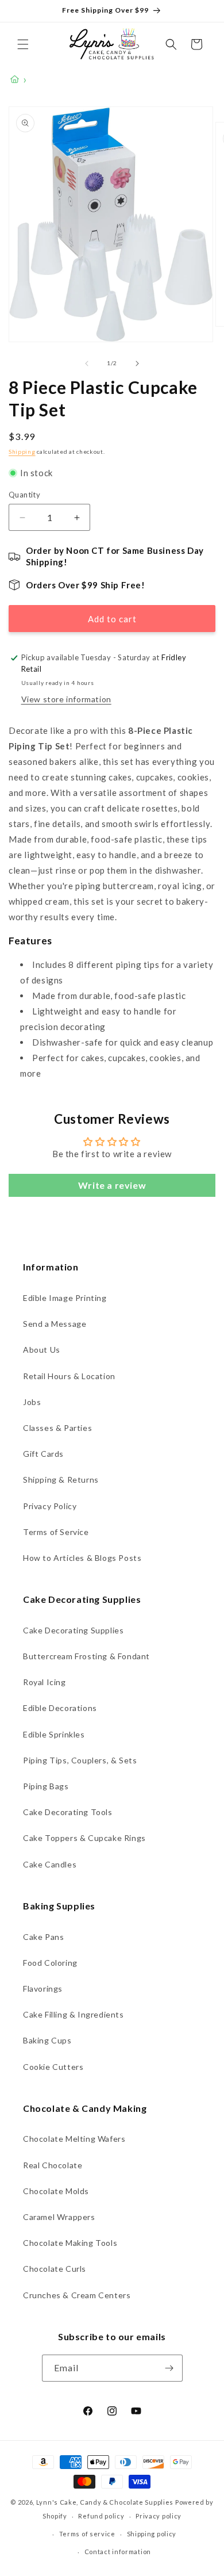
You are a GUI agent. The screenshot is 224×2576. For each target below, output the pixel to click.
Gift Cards (43, 1454)
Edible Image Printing (65, 1298)
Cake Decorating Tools (68, 1812)
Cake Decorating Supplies (73, 1630)
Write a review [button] (112, 1185)
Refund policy (101, 2516)
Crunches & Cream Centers (77, 2295)
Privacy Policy (50, 1506)
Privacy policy (159, 2516)
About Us (42, 1350)
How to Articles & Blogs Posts (82, 1558)
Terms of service (87, 2534)
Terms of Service (56, 1532)
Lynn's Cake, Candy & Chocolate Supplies (105, 2502)
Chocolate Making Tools (70, 2243)
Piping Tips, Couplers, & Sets (80, 1760)
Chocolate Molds (56, 2191)
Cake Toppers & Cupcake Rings (84, 1838)
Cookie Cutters (53, 2067)
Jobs (32, 1402)
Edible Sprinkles (54, 1734)
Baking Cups (47, 2040)
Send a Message (55, 1324)
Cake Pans (43, 1937)
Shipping (22, 451)
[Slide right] (137, 363)
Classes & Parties (57, 1428)
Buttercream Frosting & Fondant (86, 1656)
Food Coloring (50, 1963)
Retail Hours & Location (69, 1376)
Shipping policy (152, 2534)
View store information (66, 699)
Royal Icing (45, 1682)
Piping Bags (46, 1786)
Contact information (118, 2552)
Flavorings (43, 1989)
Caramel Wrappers (59, 2217)
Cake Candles (50, 1864)
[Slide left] (87, 363)
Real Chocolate (53, 2165)
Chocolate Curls (55, 2269)
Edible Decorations (60, 1708)
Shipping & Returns (61, 1480)
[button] (23, 44)
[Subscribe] (169, 2368)
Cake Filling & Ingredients (74, 2014)
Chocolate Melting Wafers (74, 2139)
